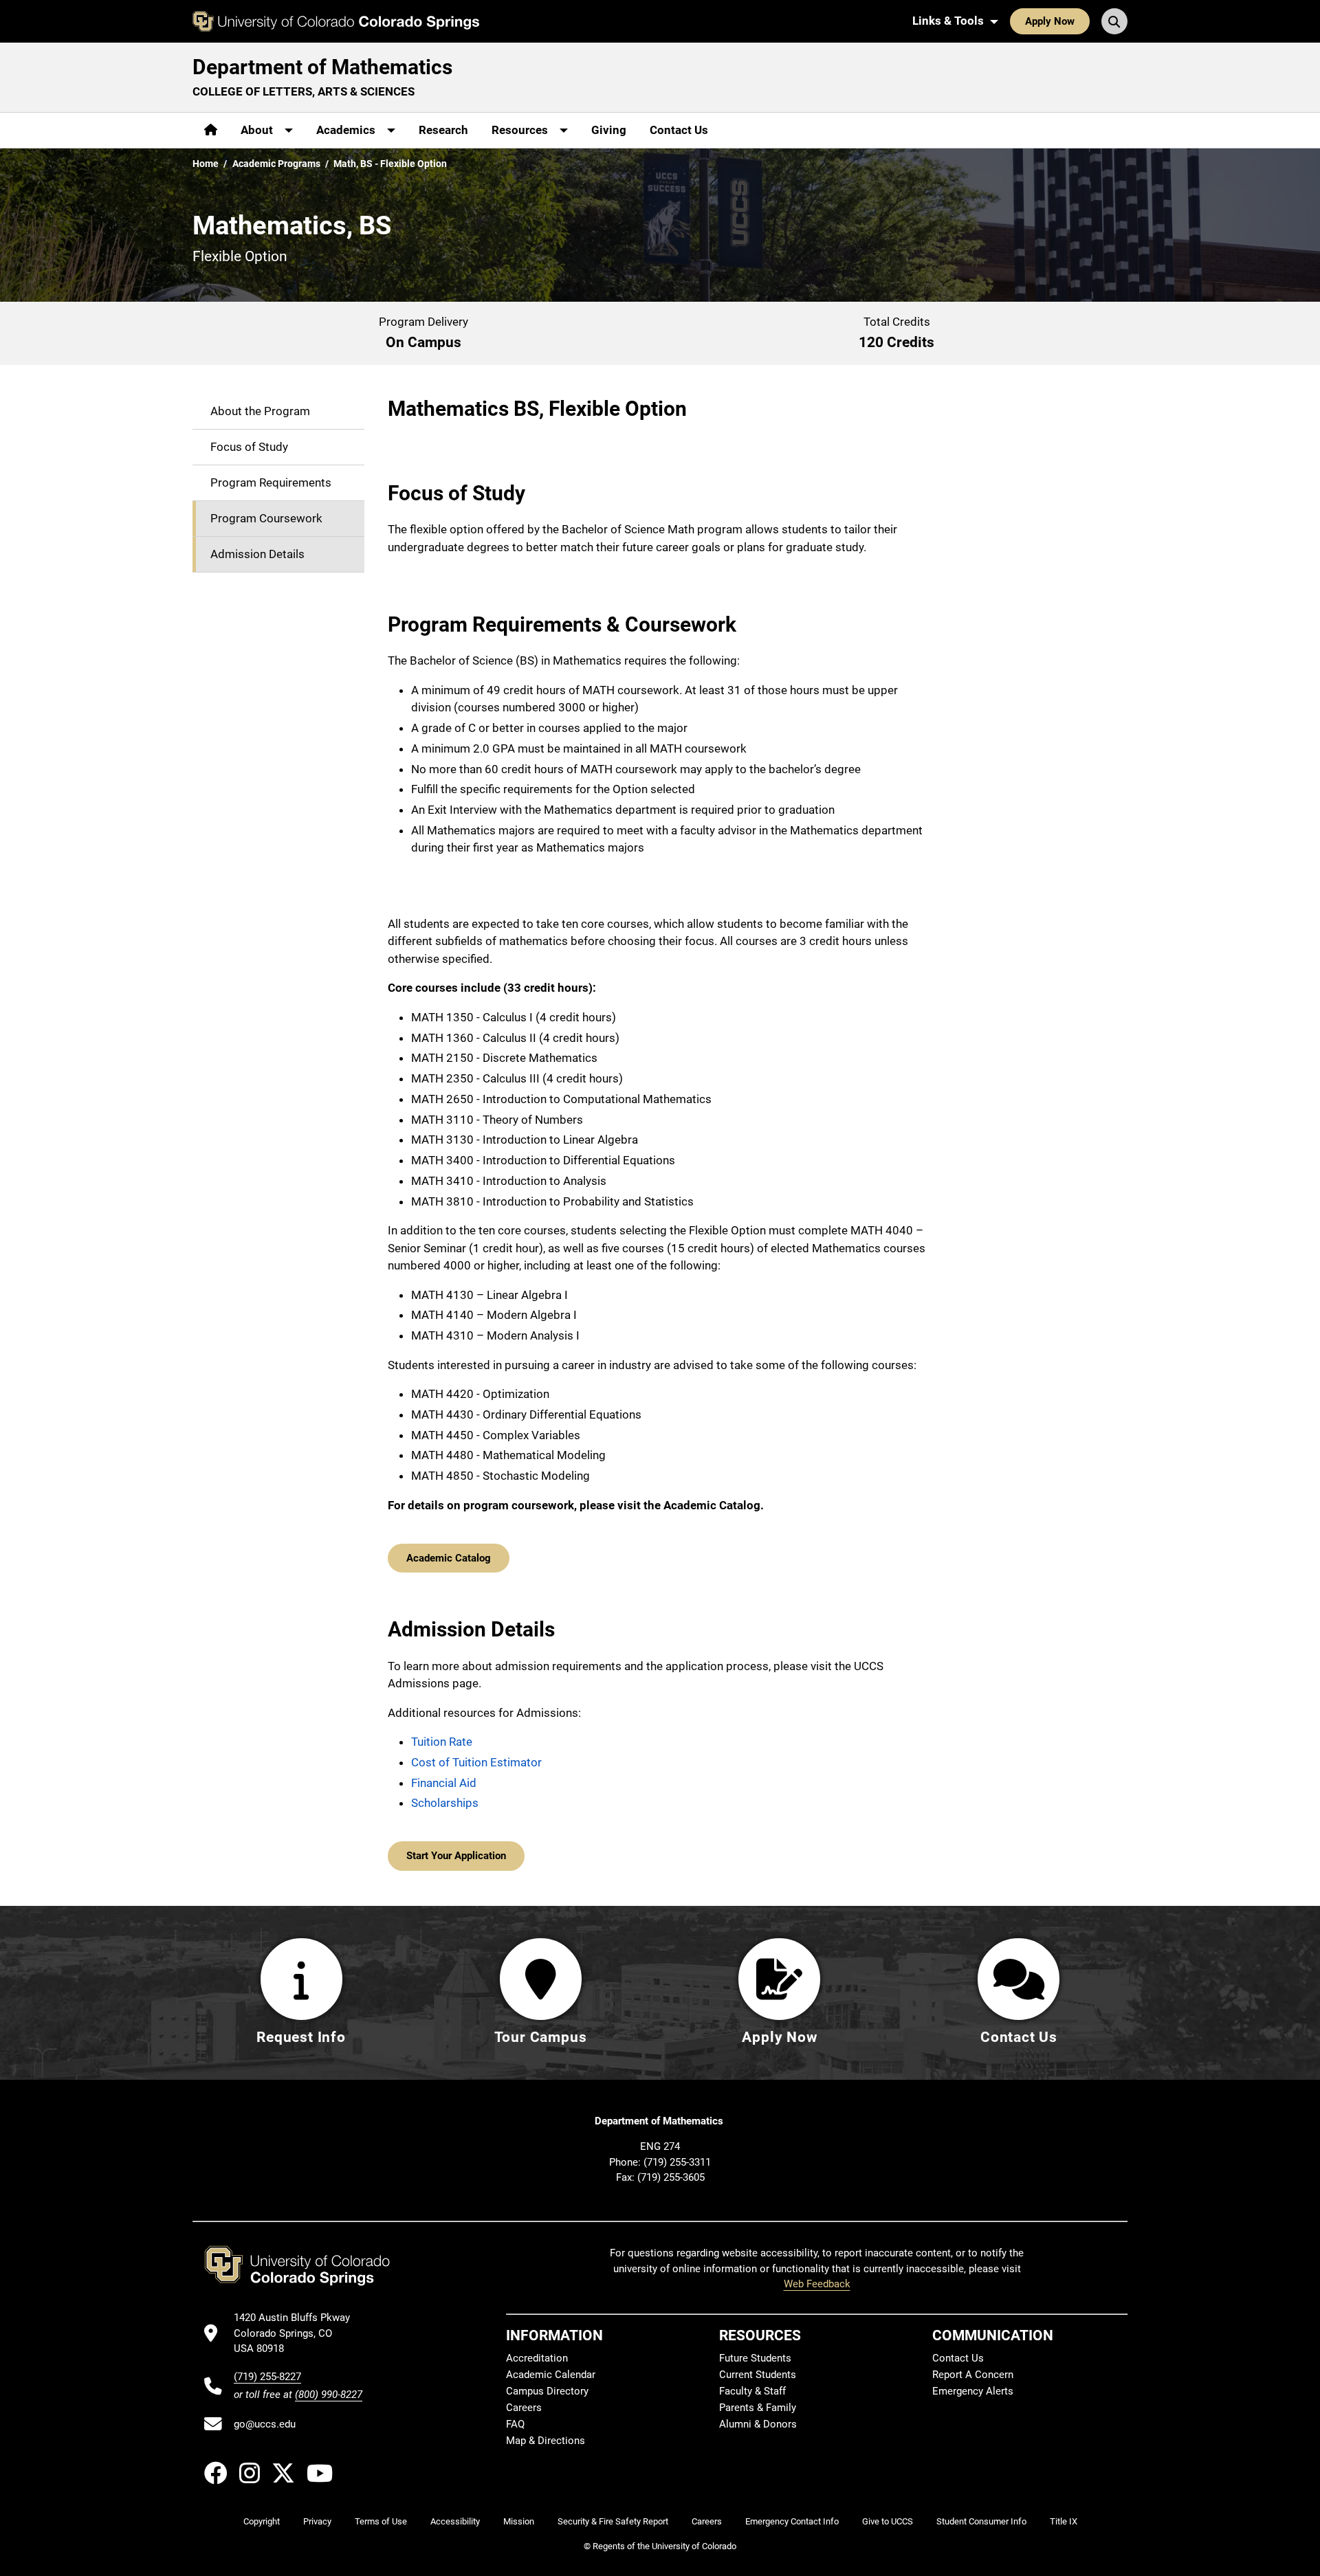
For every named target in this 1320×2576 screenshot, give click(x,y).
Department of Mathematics (322, 67)
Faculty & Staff (752, 2391)
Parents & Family (758, 2408)
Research (443, 130)
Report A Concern (973, 2375)
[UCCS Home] (336, 21)
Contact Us (679, 130)
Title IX (1064, 2521)
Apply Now (1050, 21)
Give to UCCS (888, 2521)
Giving (609, 130)
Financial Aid (444, 1783)
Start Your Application (456, 1856)
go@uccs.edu (265, 2424)
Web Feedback (817, 2284)
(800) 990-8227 (329, 2395)
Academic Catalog (449, 1558)
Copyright (262, 2521)
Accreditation (537, 2358)
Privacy (317, 2521)
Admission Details (257, 554)
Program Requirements (271, 482)
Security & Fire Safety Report (613, 2521)
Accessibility (455, 2521)
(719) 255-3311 (677, 2162)
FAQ (515, 2424)
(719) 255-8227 (267, 2377)
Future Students (755, 2358)
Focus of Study (249, 447)
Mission (519, 2521)
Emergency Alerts (973, 2391)
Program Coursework (266, 518)
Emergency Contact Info (792, 2521)
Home (206, 164)
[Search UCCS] (1114, 21)
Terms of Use (381, 2521)
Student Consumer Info (981, 2521)
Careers (524, 2408)
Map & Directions (546, 2441)
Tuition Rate (442, 1742)
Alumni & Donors (758, 2424)
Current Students (758, 2375)
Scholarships (445, 1803)
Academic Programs (276, 164)
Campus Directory (547, 2391)
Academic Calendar (551, 2375)
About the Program (260, 411)
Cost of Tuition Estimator (476, 1762)
